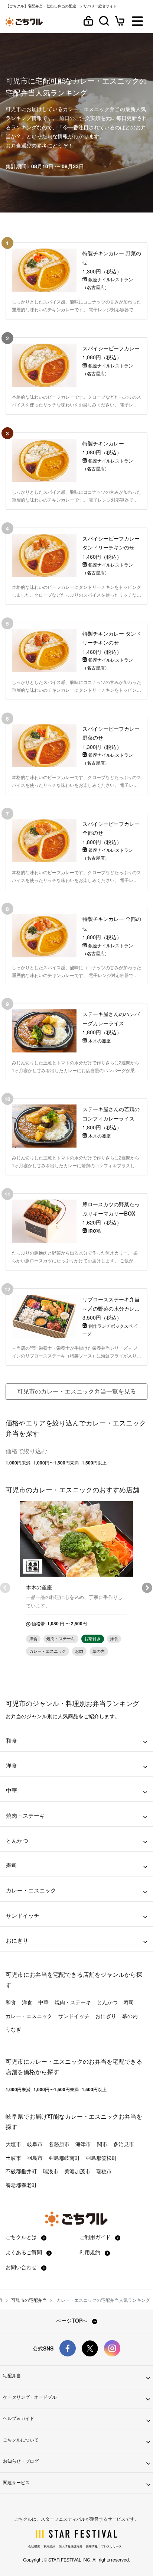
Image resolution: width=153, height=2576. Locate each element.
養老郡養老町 (21, 2185)
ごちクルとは (22, 2237)
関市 (102, 2144)
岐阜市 (35, 2144)
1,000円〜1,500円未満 (56, 1463)
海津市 (83, 2144)
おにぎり (106, 2016)
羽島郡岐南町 (64, 2158)
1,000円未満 (18, 1463)
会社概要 (34, 2546)
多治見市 (124, 2144)
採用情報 (92, 2546)
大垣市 (13, 2144)
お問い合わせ (22, 2267)
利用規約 (91, 2252)
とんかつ (107, 2002)
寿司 (129, 2002)
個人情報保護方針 (71, 2546)
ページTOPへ (73, 2320)
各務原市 (59, 2144)
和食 (11, 2002)
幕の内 (130, 2016)
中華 (43, 2002)
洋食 (27, 2002)
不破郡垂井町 (21, 2171)
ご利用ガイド (96, 2237)
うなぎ (13, 2029)
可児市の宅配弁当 (29, 2300)
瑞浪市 (51, 2171)
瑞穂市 (104, 2171)
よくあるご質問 (25, 2252)
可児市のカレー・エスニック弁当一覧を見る (76, 1391)
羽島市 (35, 2158)
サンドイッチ (74, 2016)
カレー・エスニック (29, 2016)
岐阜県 (14, 2116)
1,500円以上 (94, 1463)
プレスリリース (111, 2546)
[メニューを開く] (137, 22)
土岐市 (13, 2158)
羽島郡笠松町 (101, 2158)
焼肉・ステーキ (73, 2002)
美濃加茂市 (77, 2171)
